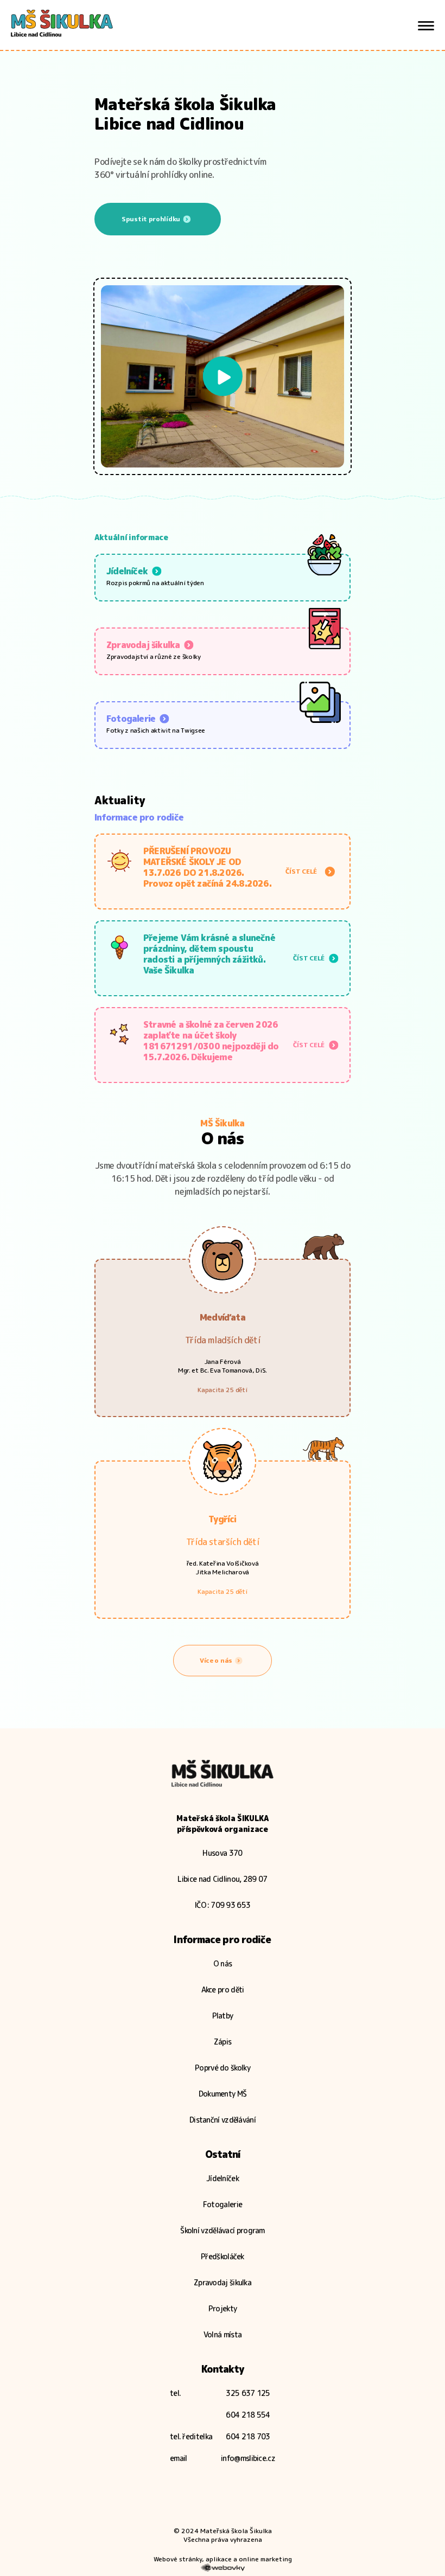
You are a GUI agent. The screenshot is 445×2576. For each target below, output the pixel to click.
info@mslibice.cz (248, 2458)
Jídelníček (223, 2178)
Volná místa (223, 2334)
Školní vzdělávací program (223, 2230)
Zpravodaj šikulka (223, 2282)
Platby (223, 2016)
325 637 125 (248, 2393)
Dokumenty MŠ (223, 2094)
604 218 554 (248, 2415)
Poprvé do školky (223, 2068)
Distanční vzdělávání (223, 2120)
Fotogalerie (223, 2204)
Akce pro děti (223, 1989)
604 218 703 (248, 2436)
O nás (223, 1963)
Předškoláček (223, 2256)
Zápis (223, 2042)
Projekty (223, 2308)
